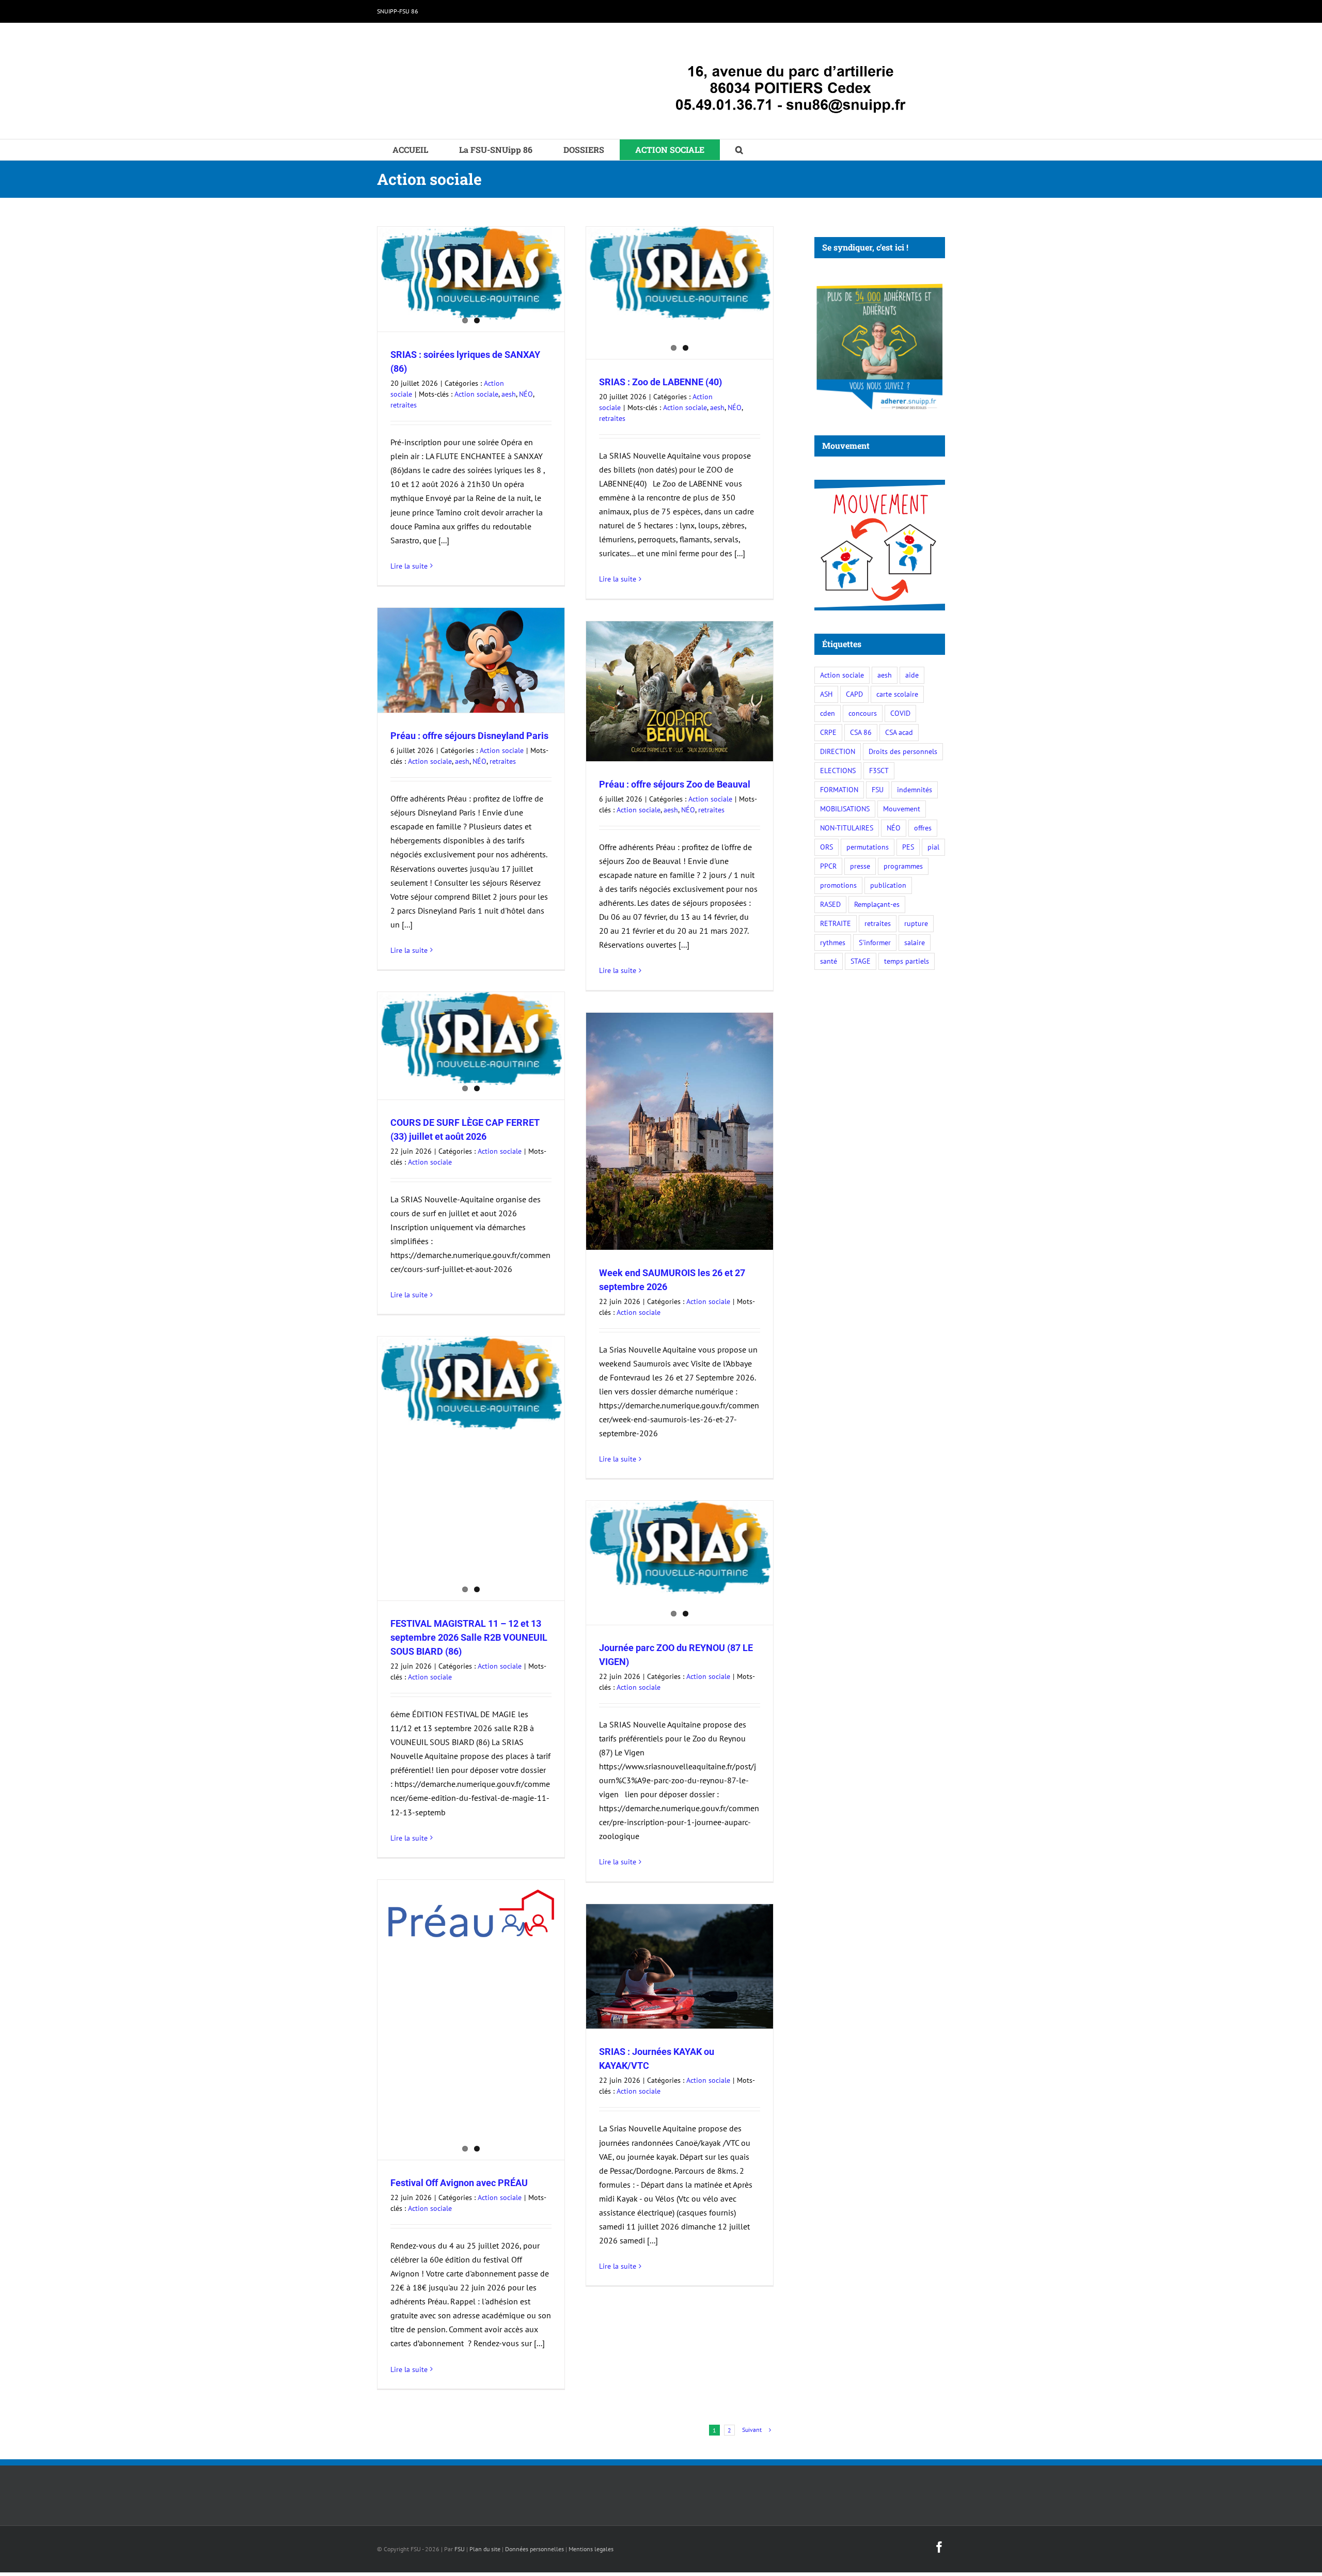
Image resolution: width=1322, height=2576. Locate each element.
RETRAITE (836, 923)
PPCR (828, 866)
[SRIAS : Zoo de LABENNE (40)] (680, 273)
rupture (916, 923)
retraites (404, 405)
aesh (509, 394)
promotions (838, 885)
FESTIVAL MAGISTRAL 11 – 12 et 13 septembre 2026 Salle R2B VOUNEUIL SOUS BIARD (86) (469, 1637)
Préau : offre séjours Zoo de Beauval (675, 784)
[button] (739, 150)
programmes (903, 866)
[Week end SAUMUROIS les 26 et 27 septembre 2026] (680, 1131)
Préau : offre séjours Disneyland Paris (469, 736)
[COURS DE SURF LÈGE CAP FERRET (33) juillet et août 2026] (471, 1039)
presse (860, 866)
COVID (900, 713)
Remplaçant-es (877, 904)
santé (829, 961)
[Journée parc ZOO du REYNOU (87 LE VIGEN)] (680, 1548)
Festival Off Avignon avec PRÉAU (459, 2183)
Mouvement (902, 808)
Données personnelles (534, 2549)
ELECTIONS (838, 770)
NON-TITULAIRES (847, 828)
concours (863, 713)
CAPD (854, 694)
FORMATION (839, 789)
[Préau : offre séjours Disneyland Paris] (471, 660)
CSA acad (899, 732)
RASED (830, 904)
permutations (868, 847)
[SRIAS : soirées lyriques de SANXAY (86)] (471, 273)
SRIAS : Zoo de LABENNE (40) (660, 382)
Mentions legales (591, 2549)
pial (933, 847)
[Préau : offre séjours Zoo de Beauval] (680, 691)
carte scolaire (897, 694)
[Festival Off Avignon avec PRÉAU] (471, 1913)
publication (888, 885)
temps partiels (907, 961)
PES (908, 847)
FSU (878, 789)
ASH (826, 694)
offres (923, 828)
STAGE (861, 961)
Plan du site (485, 2549)
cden (828, 713)
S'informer (875, 942)
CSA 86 (861, 732)
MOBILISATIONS (845, 808)
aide (912, 675)
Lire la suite (409, 566)
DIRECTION (838, 751)
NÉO (526, 394)
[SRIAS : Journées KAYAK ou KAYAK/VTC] (680, 1966)
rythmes (833, 942)
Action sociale (476, 394)
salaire (915, 942)
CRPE (828, 732)
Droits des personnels (903, 751)
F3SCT (879, 770)
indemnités (915, 789)
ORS (827, 847)
